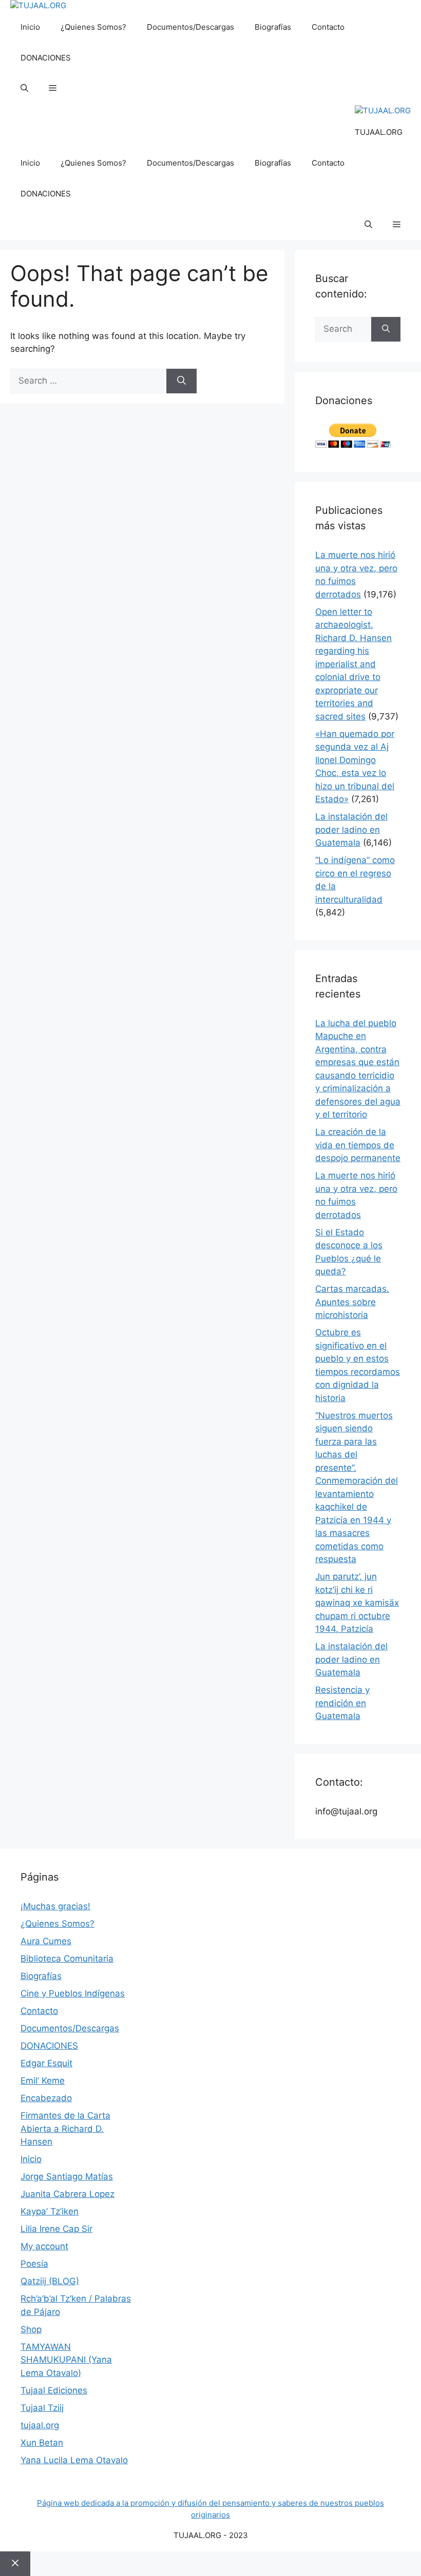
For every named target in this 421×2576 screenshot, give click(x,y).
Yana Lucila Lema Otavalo (74, 2460)
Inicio (30, 27)
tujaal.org (40, 2425)
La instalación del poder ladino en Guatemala (351, 830)
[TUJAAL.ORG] (38, 6)
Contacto (328, 27)
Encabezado (46, 2098)
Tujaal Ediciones (54, 2390)
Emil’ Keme (43, 2081)
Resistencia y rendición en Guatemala (342, 1703)
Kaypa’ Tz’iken (50, 2211)
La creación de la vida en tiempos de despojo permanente (358, 1145)
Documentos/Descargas (190, 27)
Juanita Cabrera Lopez (68, 2194)
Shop (31, 2329)
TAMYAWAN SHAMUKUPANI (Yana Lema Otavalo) (66, 2360)
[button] (24, 89)
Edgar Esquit (46, 2063)
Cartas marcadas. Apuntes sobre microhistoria (352, 1302)
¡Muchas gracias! (55, 1906)
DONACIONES (46, 58)
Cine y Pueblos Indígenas (73, 1993)
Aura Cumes (46, 1941)
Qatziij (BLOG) (50, 2281)
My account (44, 2246)
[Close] (15, 2564)
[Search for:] (88, 381)
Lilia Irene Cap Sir (56, 2229)
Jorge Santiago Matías (67, 2176)
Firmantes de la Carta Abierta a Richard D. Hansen (65, 2129)
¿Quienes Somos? (93, 27)
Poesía (34, 2264)
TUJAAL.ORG (379, 132)
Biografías (273, 27)
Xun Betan (42, 2443)
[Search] (181, 381)
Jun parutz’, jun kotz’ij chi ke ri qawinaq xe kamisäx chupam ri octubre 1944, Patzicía (357, 1603)
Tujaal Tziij (42, 2408)
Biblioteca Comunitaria (67, 1959)
